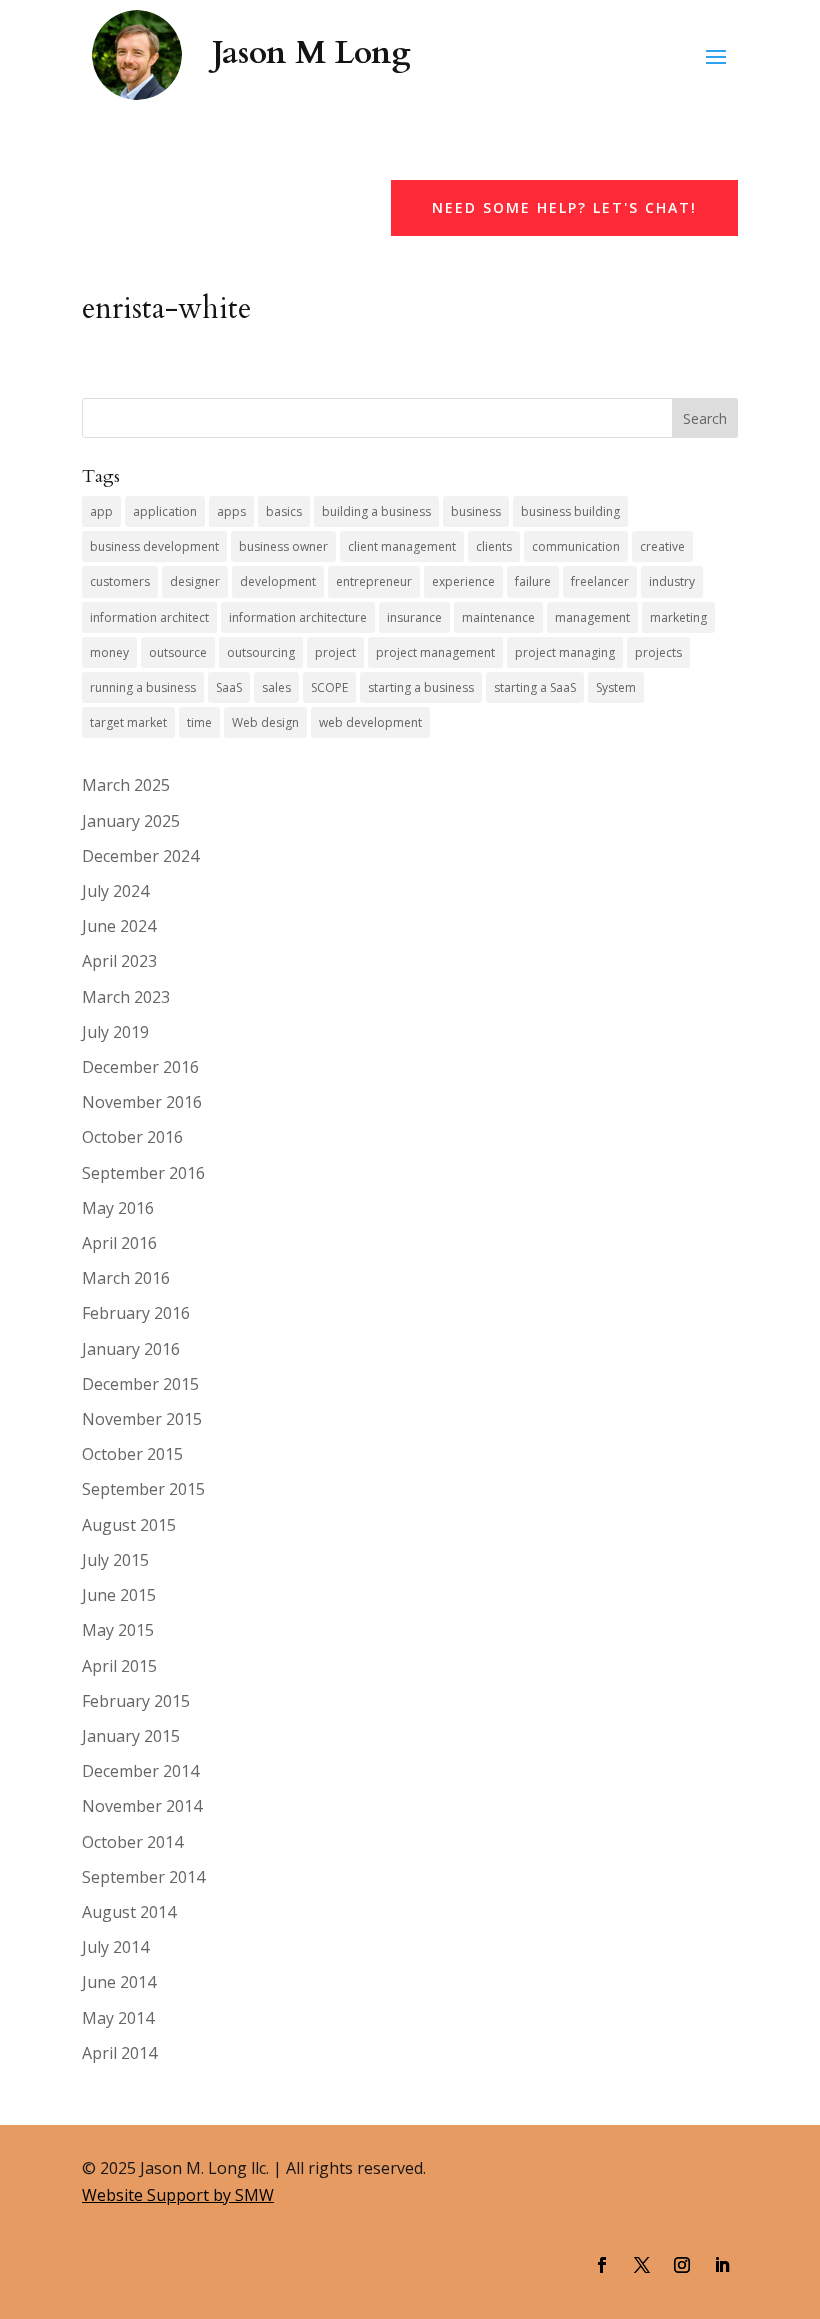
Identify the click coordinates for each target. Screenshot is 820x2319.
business (476, 511)
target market (128, 722)
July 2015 (115, 1560)
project (335, 652)
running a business (143, 687)
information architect (149, 617)
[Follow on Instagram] (682, 2265)
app (101, 511)
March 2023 (126, 997)
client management (402, 546)
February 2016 (136, 1313)
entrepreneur (374, 581)
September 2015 (143, 1489)
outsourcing (261, 652)
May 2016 (118, 1208)
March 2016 (126, 1278)
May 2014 (118, 2018)
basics (284, 511)
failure (533, 581)
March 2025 (126, 785)
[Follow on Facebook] (602, 2265)
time (199, 722)
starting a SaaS (535, 687)
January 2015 (131, 1736)
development (278, 581)
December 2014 (140, 1771)
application (165, 511)
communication (576, 546)
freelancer (600, 581)
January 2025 (131, 821)
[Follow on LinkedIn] (722, 2265)
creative (662, 546)
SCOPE (329, 687)
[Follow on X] (642, 2265)
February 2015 (136, 1701)
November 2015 (142, 1419)
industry (672, 581)
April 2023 (119, 961)
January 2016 (131, 1349)
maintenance (498, 617)
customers (120, 581)
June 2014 (119, 1982)
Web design (265, 722)
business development (154, 546)
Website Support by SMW (178, 2195)
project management (435, 652)
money (109, 652)
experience (463, 581)
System (616, 687)
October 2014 (132, 1842)
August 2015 (129, 1525)
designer (195, 581)
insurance (414, 617)
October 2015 (132, 1454)
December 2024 (140, 856)
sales (276, 687)
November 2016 (142, 1102)
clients (494, 546)
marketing (678, 617)
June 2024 (119, 926)
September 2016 (143, 1173)
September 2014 (143, 1877)
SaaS (229, 687)
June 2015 (119, 1595)
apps (231, 511)
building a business (376, 511)
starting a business (421, 687)
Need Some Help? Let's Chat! (564, 207)
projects (658, 652)
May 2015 (118, 1630)
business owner (283, 546)
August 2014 (129, 1912)
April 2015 (119, 1666)
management (592, 617)
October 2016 (132, 1137)
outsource (178, 652)
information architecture (298, 617)
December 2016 (140, 1067)
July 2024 (115, 891)
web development (370, 722)
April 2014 (119, 2053)
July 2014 (115, 1947)
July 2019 (115, 1032)
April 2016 (119, 1243)
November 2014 (142, 1806)
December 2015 (140, 1384)
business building (570, 511)
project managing (565, 652)
